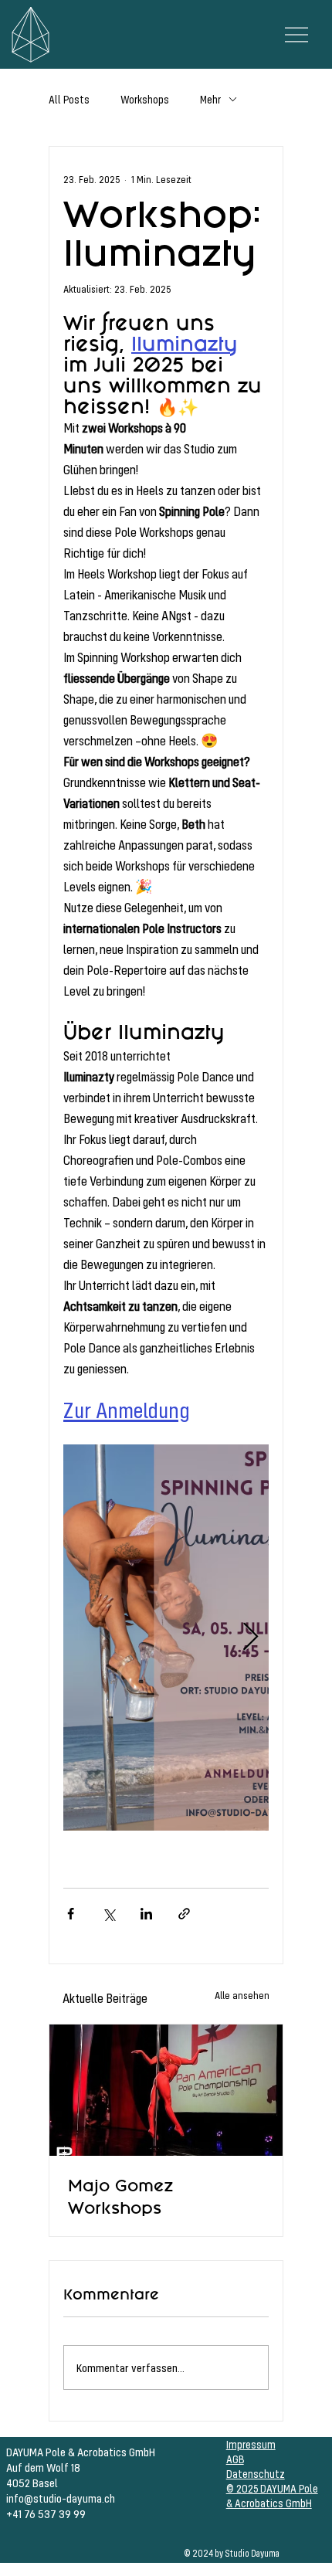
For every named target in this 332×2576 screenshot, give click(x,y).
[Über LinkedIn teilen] (146, 1914)
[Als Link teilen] (184, 1914)
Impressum (251, 2444)
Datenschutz (256, 2474)
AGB (235, 2459)
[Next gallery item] (251, 1638)
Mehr (210, 99)
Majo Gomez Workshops (120, 2197)
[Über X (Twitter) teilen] (108, 1914)
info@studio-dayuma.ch (61, 2498)
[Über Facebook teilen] (71, 1914)
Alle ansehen (242, 1995)
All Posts (69, 99)
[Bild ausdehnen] (166, 1638)
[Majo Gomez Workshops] (166, 2090)
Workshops (145, 99)
